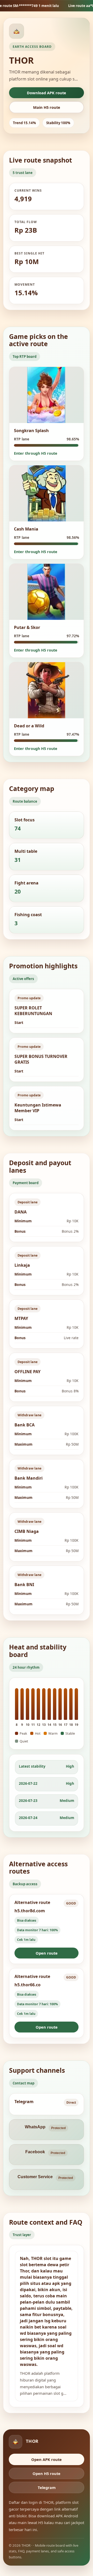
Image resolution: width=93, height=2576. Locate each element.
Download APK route (47, 93)
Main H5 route (47, 107)
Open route (47, 1953)
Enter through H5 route (36, 453)
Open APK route (47, 2459)
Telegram (47, 2487)
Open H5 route (47, 2473)
